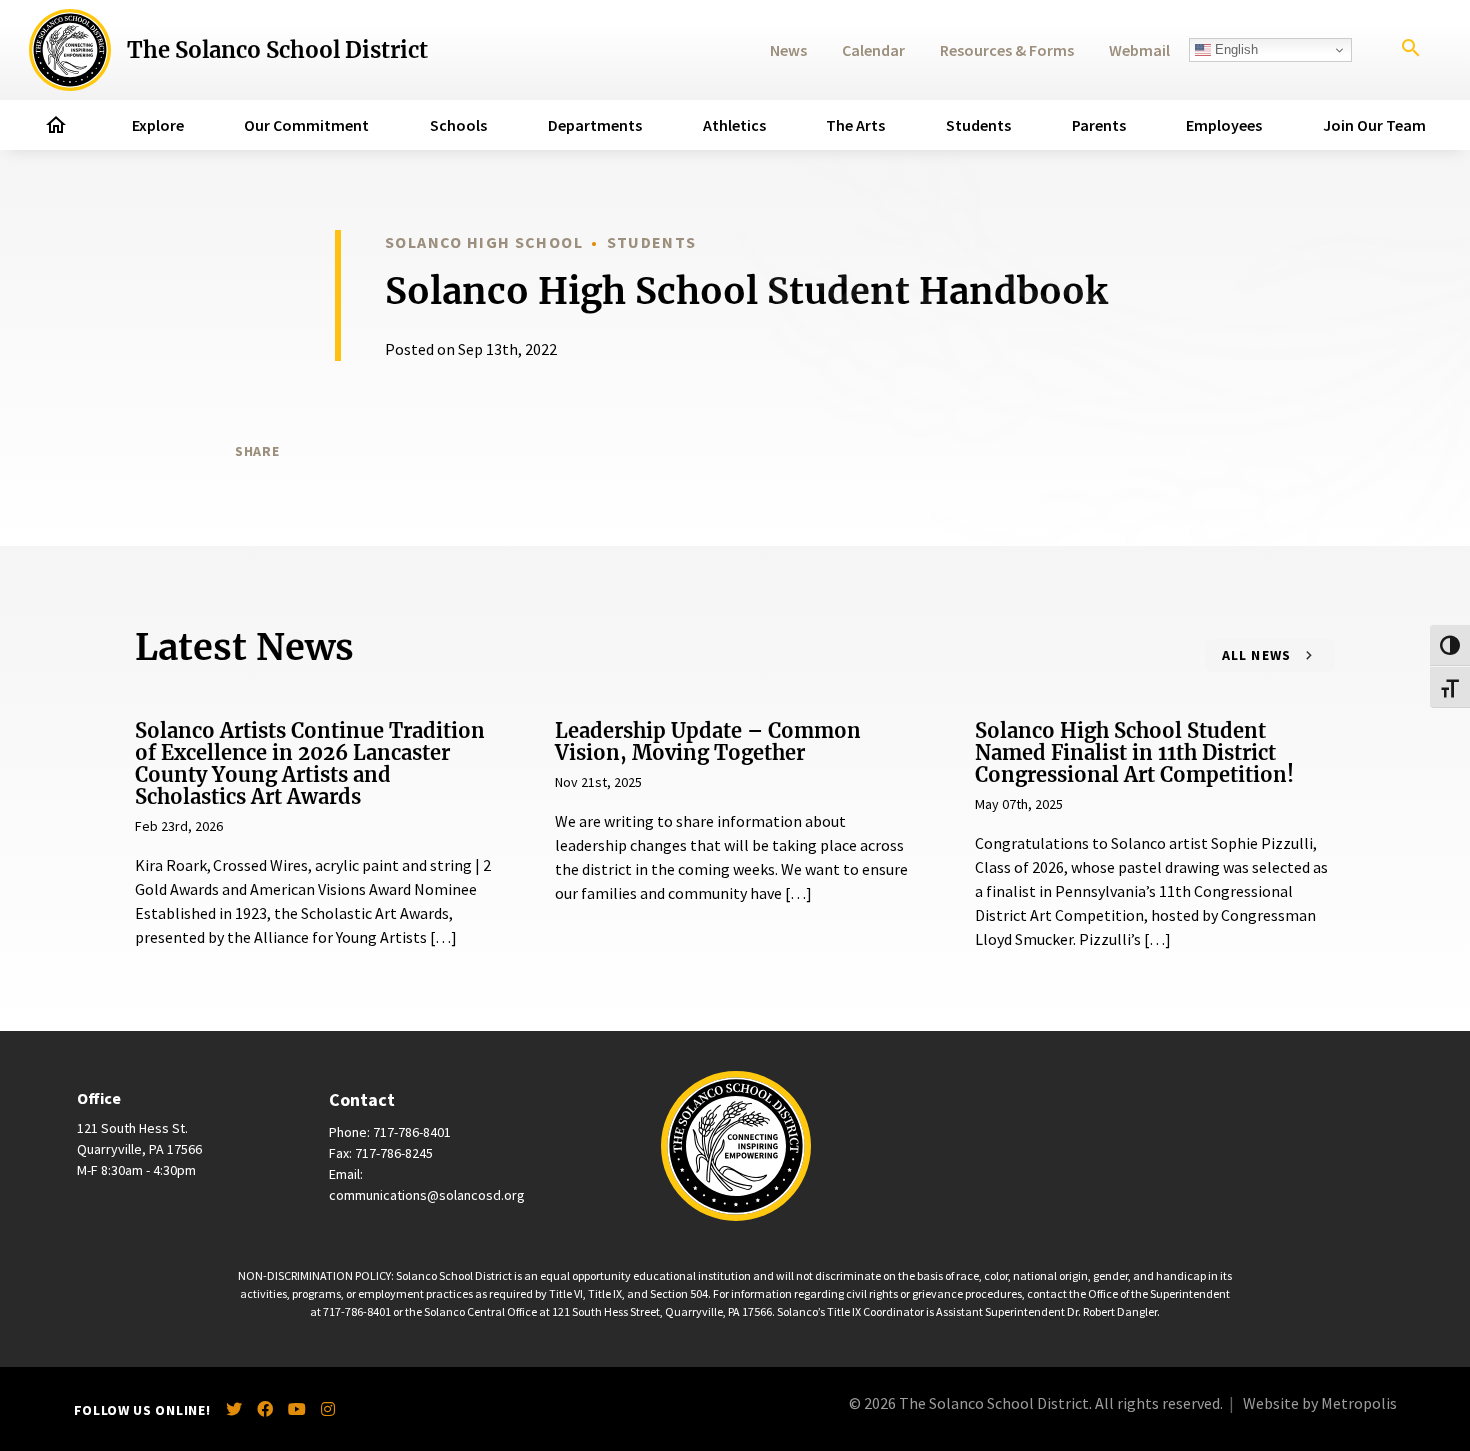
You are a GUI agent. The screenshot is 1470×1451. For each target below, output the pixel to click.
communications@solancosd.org (427, 1195)
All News (1257, 655)
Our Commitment (306, 125)
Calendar (873, 50)
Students (978, 125)
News (788, 50)
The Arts (855, 125)
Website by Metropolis (1320, 1403)
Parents (1099, 125)
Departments (595, 125)
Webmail (1139, 50)
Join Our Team (1374, 125)
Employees (1224, 125)
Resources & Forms (1007, 50)
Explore (158, 125)
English (1234, 49)
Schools (458, 125)
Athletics (734, 125)
